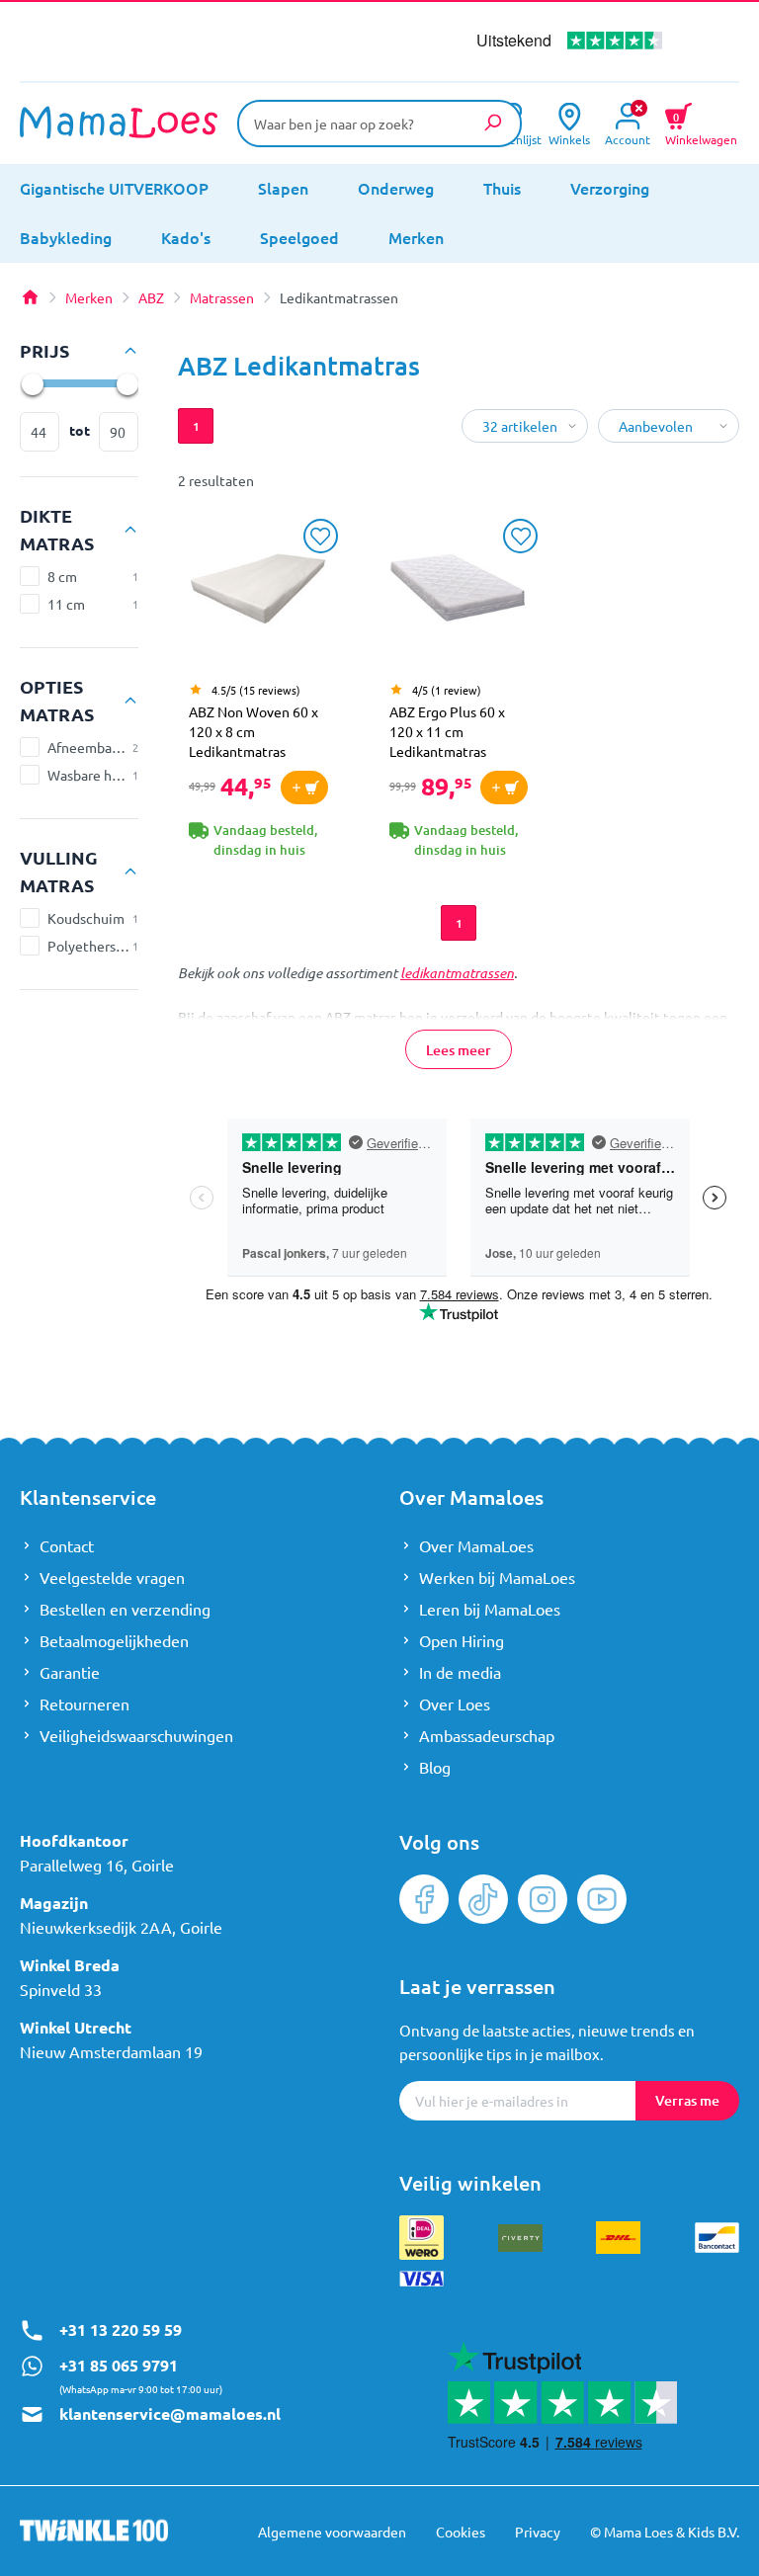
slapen (283, 188)
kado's (186, 237)
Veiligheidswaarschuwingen (136, 1735)
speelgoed (299, 237)
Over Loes (455, 1703)
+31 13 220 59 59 (121, 2329)
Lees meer (459, 1050)
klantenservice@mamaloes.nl (170, 2413)
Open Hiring (462, 1640)
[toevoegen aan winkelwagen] (304, 788)
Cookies (461, 2532)
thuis (502, 188)
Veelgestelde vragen (112, 1577)
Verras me (687, 2100)
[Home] (30, 297)
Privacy (538, 2532)
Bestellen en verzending (125, 1609)
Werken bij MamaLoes (497, 1577)
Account (628, 138)
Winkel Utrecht (76, 2027)
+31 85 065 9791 (119, 2365)
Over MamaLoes (476, 1545)
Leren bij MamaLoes (490, 1609)
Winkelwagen (701, 126)
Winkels (569, 138)
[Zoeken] (492, 123)
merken (416, 237)
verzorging (610, 188)
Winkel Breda (70, 1965)
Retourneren (84, 1703)
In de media (460, 1672)
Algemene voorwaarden (332, 2532)
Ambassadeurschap (487, 1735)
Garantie (70, 1672)
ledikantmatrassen (457, 973)
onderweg (396, 188)
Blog (435, 1767)
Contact (67, 1545)
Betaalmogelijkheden (114, 1640)
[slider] (32, 383)
